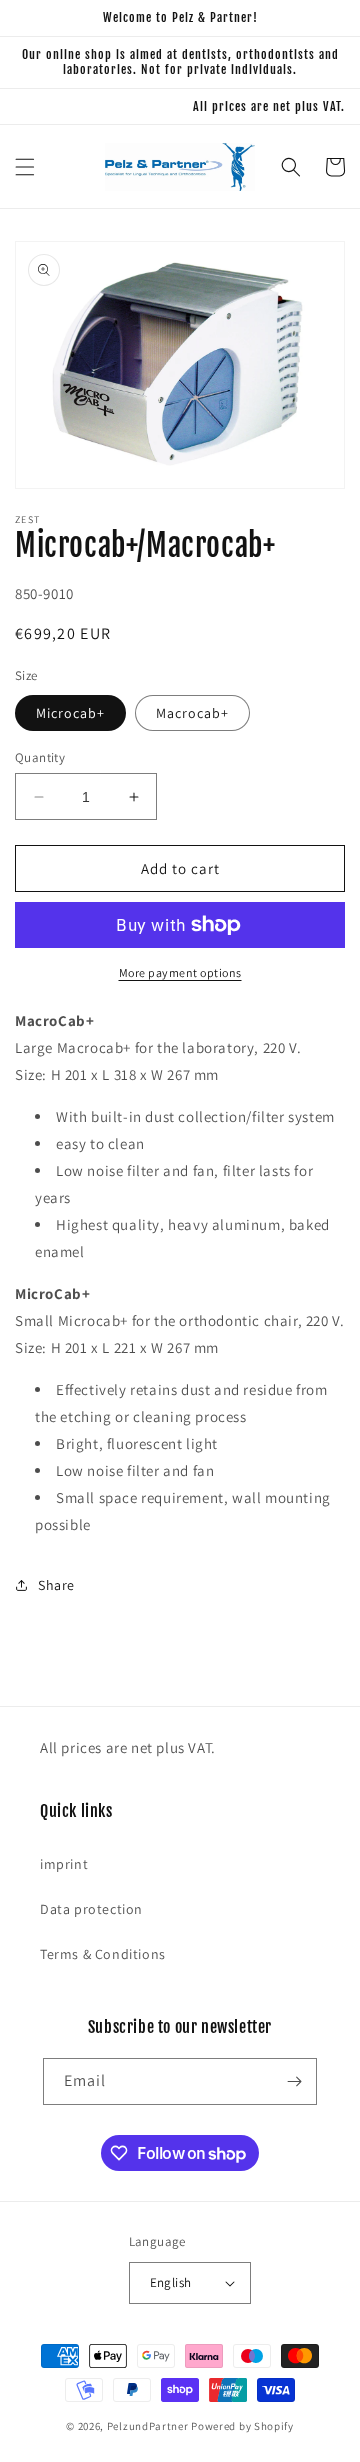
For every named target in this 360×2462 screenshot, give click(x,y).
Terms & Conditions (103, 1954)
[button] (25, 167)
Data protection (91, 1909)
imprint (64, 1864)
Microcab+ (70, 713)
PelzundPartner (148, 2426)
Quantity (40, 757)
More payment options (180, 972)
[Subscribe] (294, 2081)
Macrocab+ (192, 713)
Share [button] (56, 1585)
